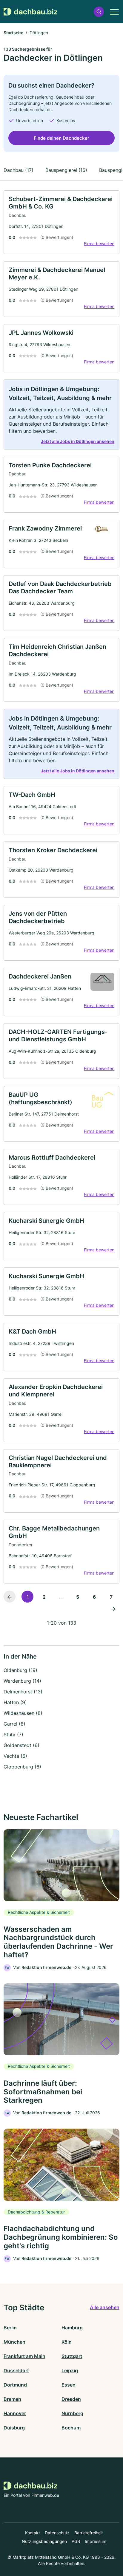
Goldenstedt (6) (21, 1745)
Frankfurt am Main (24, 2356)
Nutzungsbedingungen (44, 2541)
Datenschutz (57, 2533)
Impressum (96, 2541)
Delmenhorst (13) (23, 1692)
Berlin (10, 2328)
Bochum (71, 2428)
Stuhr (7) (13, 1735)
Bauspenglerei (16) (66, 170)
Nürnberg (72, 2413)
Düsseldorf (16, 2370)
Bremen (12, 2399)
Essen (69, 2385)
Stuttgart (72, 2356)
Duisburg (14, 2428)
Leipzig (70, 2370)
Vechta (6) (15, 1756)
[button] (99, 12)
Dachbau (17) (19, 170)
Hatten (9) (15, 1702)
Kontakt (33, 2533)
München (14, 2342)
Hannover (15, 2413)
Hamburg (72, 2328)
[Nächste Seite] (113, 1609)
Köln (67, 2342)
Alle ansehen (105, 2307)
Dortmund (15, 2385)
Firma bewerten (99, 244)
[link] (61, 222)
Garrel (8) (14, 1724)
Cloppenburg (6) (22, 1767)
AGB (76, 2541)
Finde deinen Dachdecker (61, 138)
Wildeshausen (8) (23, 1713)
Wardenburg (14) (22, 1681)
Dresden (71, 2399)
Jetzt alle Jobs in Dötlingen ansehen (78, 441)
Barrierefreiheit (89, 2533)
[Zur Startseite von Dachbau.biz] (30, 12)
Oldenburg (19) (20, 1670)
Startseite (13, 33)
